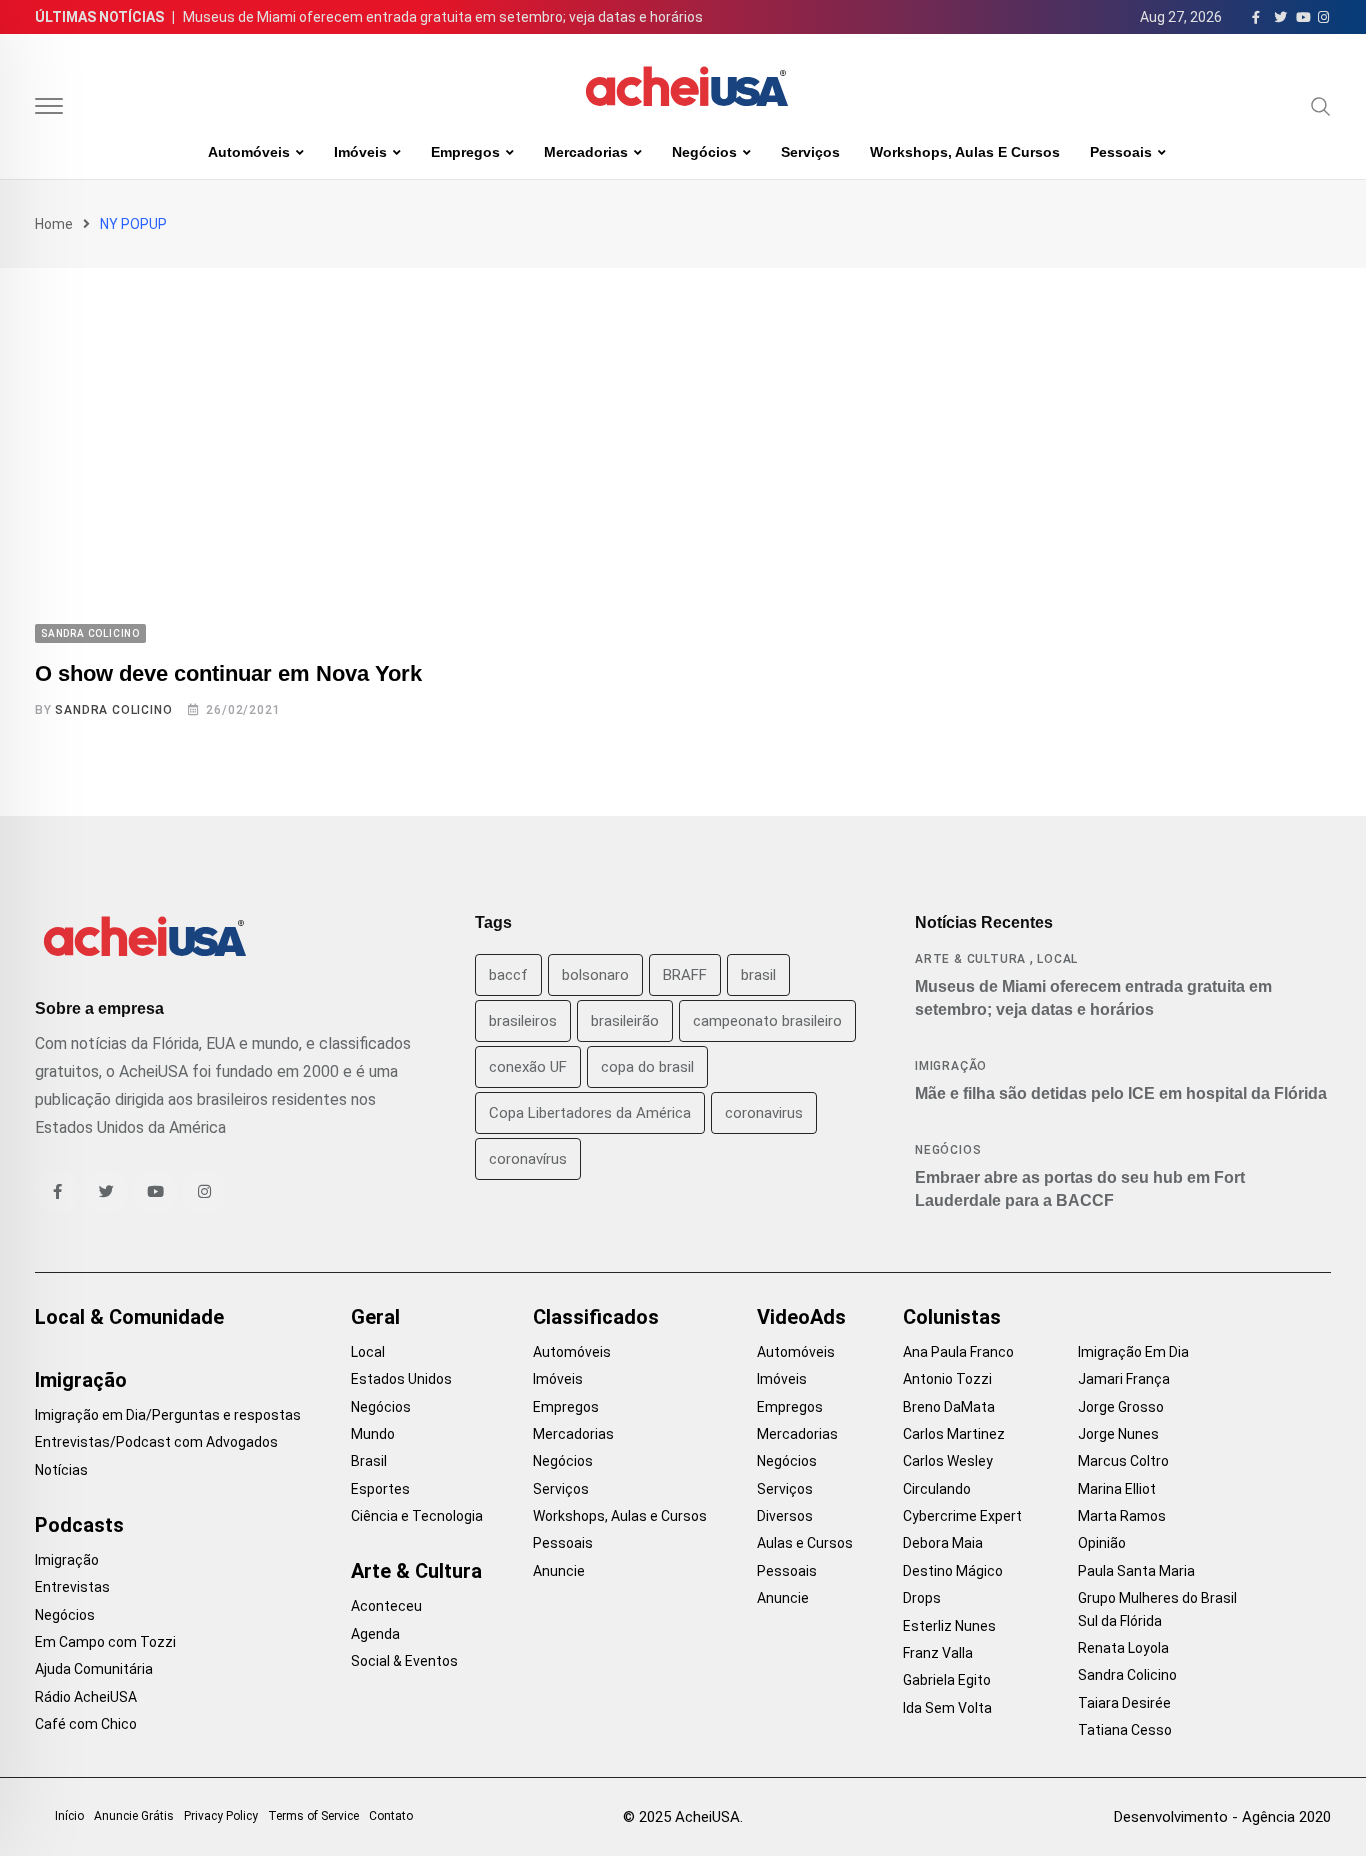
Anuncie (559, 1571)
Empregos (465, 152)
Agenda (375, 1634)
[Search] (1321, 106)
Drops (922, 1598)
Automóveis (249, 152)
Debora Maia (943, 1543)
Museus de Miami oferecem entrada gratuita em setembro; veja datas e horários (443, 17)
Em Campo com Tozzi (105, 1642)
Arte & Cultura (970, 959)
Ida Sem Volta (947, 1708)
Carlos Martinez (954, 1434)
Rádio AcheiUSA (86, 1697)
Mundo (373, 1434)
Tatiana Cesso (1125, 1730)
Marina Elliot (1117, 1489)
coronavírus (528, 1159)
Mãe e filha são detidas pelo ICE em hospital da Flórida (1121, 1093)
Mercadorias (586, 152)
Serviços (810, 152)
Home (54, 224)
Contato (391, 1816)
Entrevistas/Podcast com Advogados (156, 1442)
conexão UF (528, 1067)
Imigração (951, 1066)
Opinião (1102, 1543)
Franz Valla (938, 1653)
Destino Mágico (953, 1571)
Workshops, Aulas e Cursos (965, 152)
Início (69, 1816)
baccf (508, 975)
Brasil (369, 1461)
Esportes (380, 1489)
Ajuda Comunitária (94, 1669)
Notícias (61, 1470)
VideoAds (801, 1317)
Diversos (785, 1516)
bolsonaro (595, 975)
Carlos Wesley (948, 1461)
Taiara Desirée (1124, 1703)
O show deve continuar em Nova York (228, 673)
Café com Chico (86, 1724)
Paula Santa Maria (1136, 1571)
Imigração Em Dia (1133, 1352)
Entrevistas (72, 1587)
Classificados (596, 1317)
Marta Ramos (1122, 1516)
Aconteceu (386, 1606)
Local (1057, 959)
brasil (758, 975)
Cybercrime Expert (962, 1516)
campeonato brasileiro (767, 1021)
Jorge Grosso (1121, 1407)
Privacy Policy (221, 1816)
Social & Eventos (404, 1661)
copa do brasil (647, 1067)
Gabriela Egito (947, 1680)
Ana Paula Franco (958, 1352)
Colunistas (952, 1317)
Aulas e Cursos (805, 1543)
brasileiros (523, 1021)
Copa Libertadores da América (590, 1113)
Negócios (704, 152)
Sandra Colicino (113, 710)
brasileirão (625, 1021)
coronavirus (764, 1113)
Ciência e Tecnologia (417, 1516)
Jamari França (1124, 1379)
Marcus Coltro (1123, 1461)
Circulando (937, 1489)
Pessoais (1121, 152)
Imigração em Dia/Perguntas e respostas (168, 1415)
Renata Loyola (1123, 1648)
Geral (375, 1317)
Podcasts (79, 1525)
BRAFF (685, 975)
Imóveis (360, 152)
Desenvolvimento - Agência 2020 (1222, 1817)
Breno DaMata (949, 1407)
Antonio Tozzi (947, 1379)
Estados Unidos (401, 1379)
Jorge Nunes (1118, 1434)
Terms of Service (313, 1816)
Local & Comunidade (129, 1317)
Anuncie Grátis (134, 1816)
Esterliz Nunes (949, 1626)
